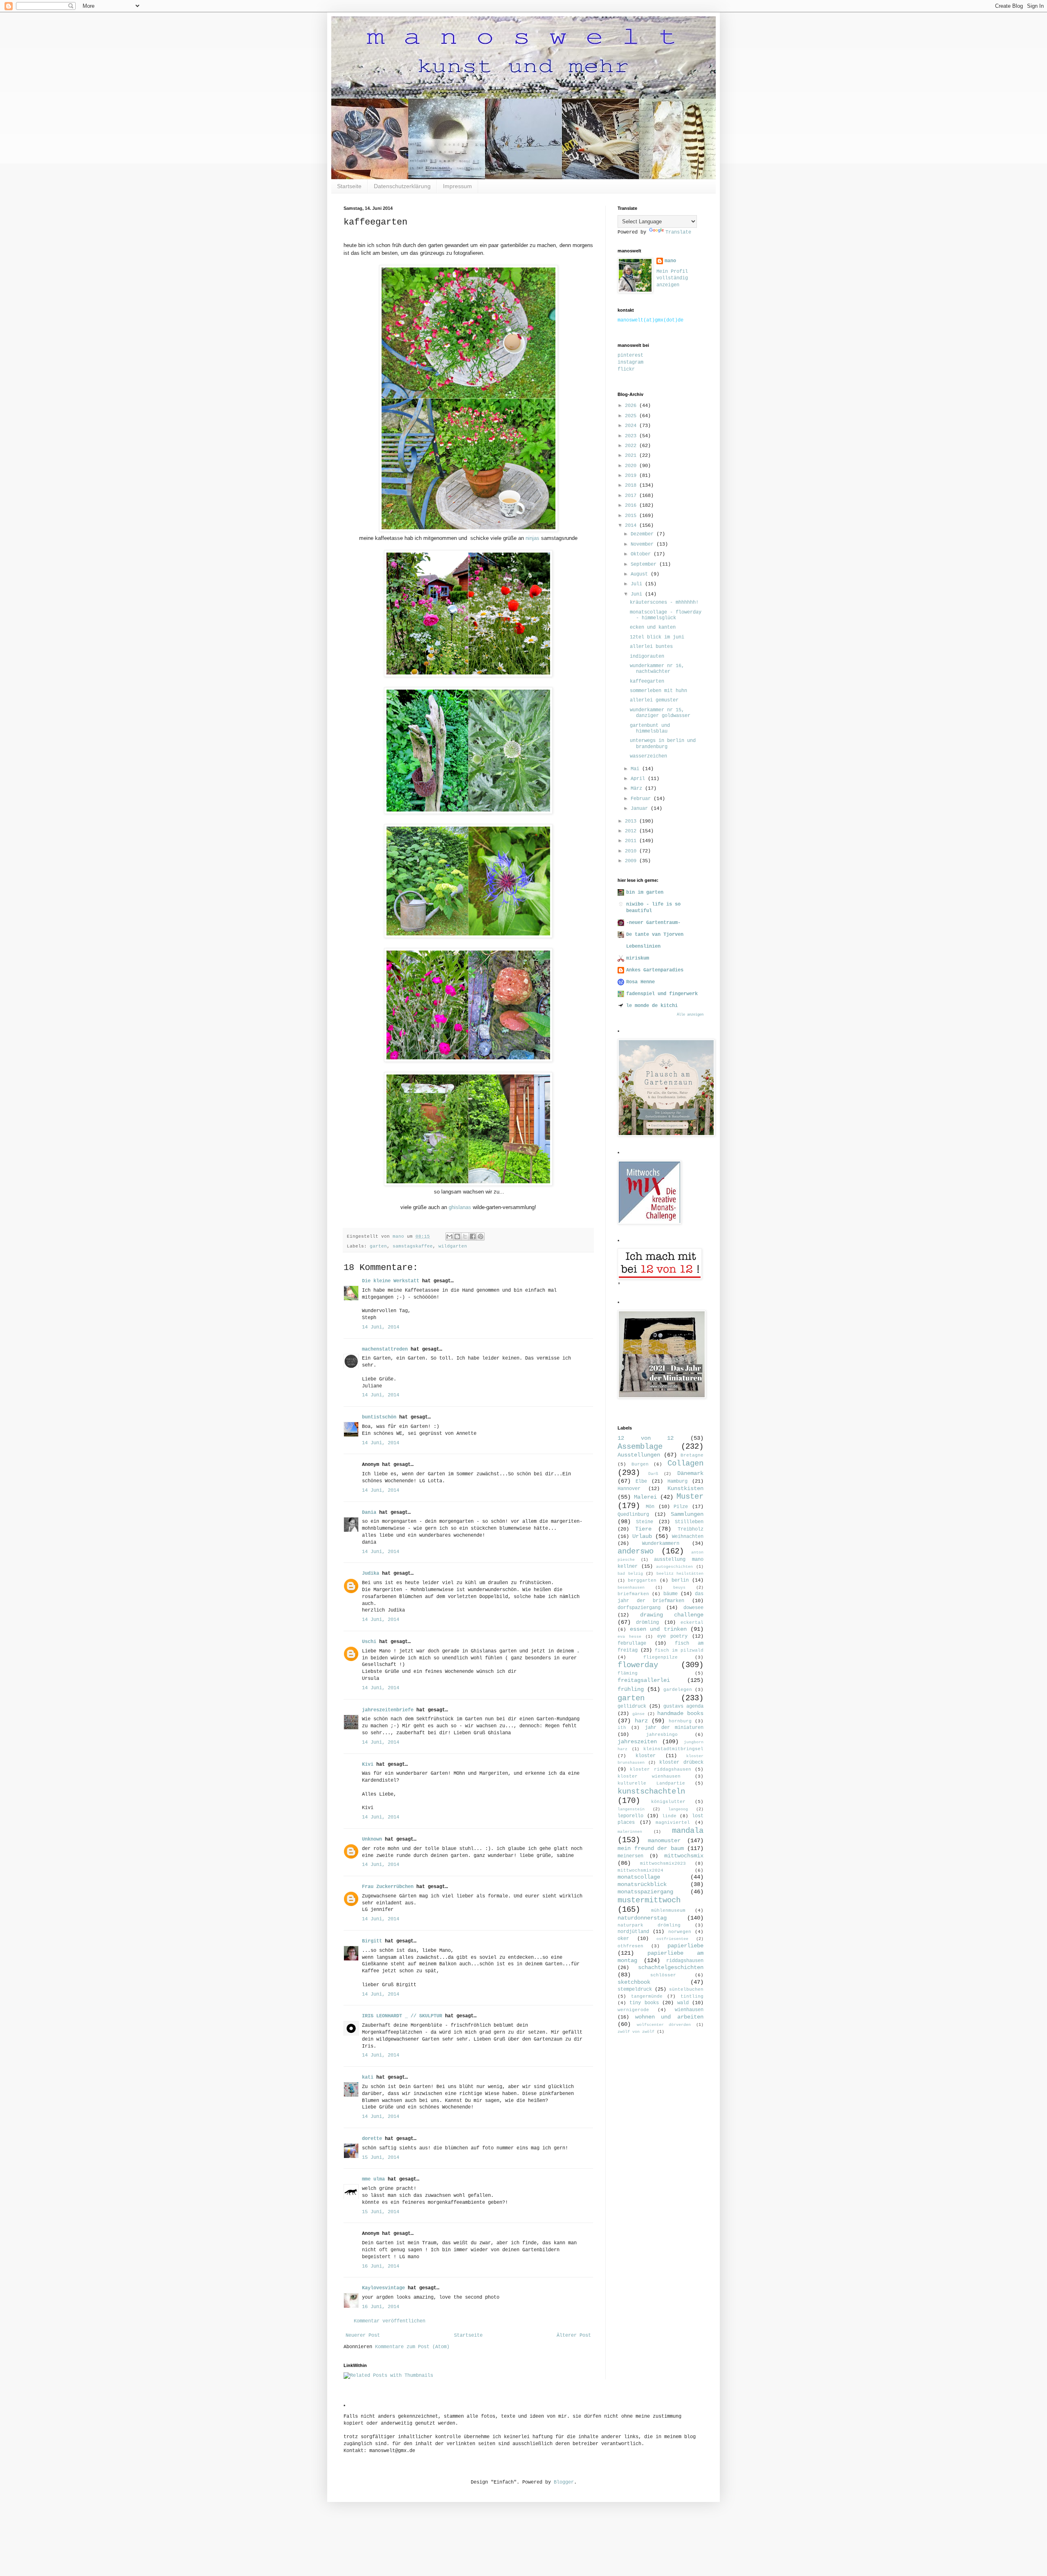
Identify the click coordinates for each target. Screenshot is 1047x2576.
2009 (632, 861)
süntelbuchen (686, 1989)
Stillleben (689, 1522)
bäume (671, 1594)
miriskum (638, 958)
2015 (632, 516)
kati (368, 2077)
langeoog (678, 1809)
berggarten (642, 1580)
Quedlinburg (633, 1515)
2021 (632, 456)
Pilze (681, 1507)
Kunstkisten (685, 1488)
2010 (632, 851)
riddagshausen (685, 1961)
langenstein (631, 1809)
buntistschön (379, 1417)
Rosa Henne (640, 982)
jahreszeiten (637, 1742)
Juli (638, 584)
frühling (631, 1689)
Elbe (641, 1481)
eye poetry (672, 1636)
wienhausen (689, 2010)
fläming (628, 1673)
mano (670, 261)
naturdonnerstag (642, 1918)
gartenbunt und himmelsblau (650, 728)
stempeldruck (635, 1989)
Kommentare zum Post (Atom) (412, 2347)
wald (683, 2003)
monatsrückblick (642, 1884)
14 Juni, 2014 (381, 1327)
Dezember (644, 534)
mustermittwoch (649, 1900)
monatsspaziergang (645, 1892)
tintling (692, 1996)
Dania (369, 1513)
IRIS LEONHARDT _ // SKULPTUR (402, 2016)
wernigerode (633, 2010)
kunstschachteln (651, 1792)
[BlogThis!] (457, 1236)
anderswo (636, 1551)
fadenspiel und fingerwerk (662, 994)
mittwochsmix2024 (640, 1870)
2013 (632, 821)
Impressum (457, 186)
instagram (630, 362)
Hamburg (677, 1481)
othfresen (630, 1946)
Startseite (349, 186)
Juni (638, 594)
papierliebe (685, 1946)
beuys (679, 1588)
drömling (647, 1623)
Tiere (643, 1529)
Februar (642, 799)
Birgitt (372, 1941)
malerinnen (630, 1832)
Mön (650, 1507)
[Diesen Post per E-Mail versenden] (449, 1236)
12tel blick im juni (657, 637)
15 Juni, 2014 (381, 2158)
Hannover (629, 1489)
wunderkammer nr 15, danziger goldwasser (660, 713)
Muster (690, 1497)
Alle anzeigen (690, 1015)
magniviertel (673, 1823)
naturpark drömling (649, 1925)
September (645, 564)
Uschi (369, 1642)
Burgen (640, 1464)
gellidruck (632, 1706)
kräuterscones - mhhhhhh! (664, 602)
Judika (371, 1573)
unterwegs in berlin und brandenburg (663, 744)
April (639, 779)
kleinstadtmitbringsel (673, 1749)
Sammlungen (687, 1514)
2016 (632, 506)
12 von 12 (646, 1438)
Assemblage (640, 1447)
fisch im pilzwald (679, 1650)
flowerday (638, 1665)
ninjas (532, 538)
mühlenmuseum (668, 1911)
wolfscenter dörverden (664, 2025)
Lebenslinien (643, 946)
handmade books (680, 1713)
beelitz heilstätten (680, 1574)
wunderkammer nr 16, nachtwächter (657, 669)
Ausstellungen (639, 1455)
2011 (632, 841)
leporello (630, 1816)
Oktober (642, 554)
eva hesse (629, 1637)
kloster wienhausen (649, 1776)
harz (641, 1721)
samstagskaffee (413, 1246)
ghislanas (460, 1207)
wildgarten (453, 1246)
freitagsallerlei (644, 1680)
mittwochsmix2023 (663, 1863)
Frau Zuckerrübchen (388, 1887)
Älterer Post (574, 2335)
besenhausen (631, 1588)
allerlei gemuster (654, 700)
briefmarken (633, 1594)
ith (622, 1728)
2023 (632, 436)
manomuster (664, 1841)
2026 (632, 406)
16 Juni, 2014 (381, 2266)
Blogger (564, 2482)
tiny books (644, 2003)
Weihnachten (688, 1537)
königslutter (668, 1802)
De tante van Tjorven (655, 935)
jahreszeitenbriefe (388, 1710)
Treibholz (691, 1529)
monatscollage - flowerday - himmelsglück (666, 615)
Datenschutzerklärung (402, 186)
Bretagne (692, 1455)
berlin (680, 1580)
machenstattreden (385, 1349)
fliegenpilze (661, 1657)
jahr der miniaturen (674, 1728)
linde (669, 1816)
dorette (372, 2139)
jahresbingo (662, 1735)
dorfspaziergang (639, 1608)
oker (623, 1939)
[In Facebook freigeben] (473, 1236)
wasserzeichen (648, 756)
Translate (678, 232)
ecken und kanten (653, 627)
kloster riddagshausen (660, 1769)
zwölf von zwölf (636, 2032)
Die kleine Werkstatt (391, 1281)
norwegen (680, 1932)
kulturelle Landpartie (651, 1783)
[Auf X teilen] (465, 1236)
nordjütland (633, 1932)
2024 (632, 426)
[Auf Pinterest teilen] (481, 1236)
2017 (632, 496)
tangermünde (647, 1996)
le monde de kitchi (652, 1006)
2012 (632, 831)
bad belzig (630, 1574)
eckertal (692, 1623)
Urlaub (642, 1536)
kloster (646, 1756)
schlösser (663, 1975)
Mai (636, 769)
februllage (632, 1643)
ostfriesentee (672, 1939)
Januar (641, 809)
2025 (632, 416)
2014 (632, 526)
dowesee (693, 1608)
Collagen (685, 1463)
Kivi (368, 1765)
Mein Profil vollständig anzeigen (672, 279)
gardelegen (678, 1690)
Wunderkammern (661, 1544)
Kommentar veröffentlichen (390, 2321)
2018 (632, 486)
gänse (638, 1714)
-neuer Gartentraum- (653, 923)
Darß (653, 1474)
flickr (626, 369)
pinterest (630, 355)
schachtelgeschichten (671, 1967)
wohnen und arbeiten (669, 2017)
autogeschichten (674, 1567)
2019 (632, 476)
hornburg (680, 1721)
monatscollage (639, 1877)
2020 (632, 466)
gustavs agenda (683, 1706)
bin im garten (645, 892)
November (644, 544)
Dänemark (690, 1473)
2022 (632, 446)
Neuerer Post (363, 2335)
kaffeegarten (647, 681)
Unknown (372, 1839)
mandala (688, 1831)
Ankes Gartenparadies (655, 970)
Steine (645, 1522)
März (638, 789)
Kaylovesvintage (383, 2288)
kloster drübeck (681, 1762)
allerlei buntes (651, 647)
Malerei (645, 1497)
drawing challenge (672, 1615)
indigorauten (647, 656)
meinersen (630, 1856)
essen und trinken (658, 1629)
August (641, 574)
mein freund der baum (651, 1848)
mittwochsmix (684, 1856)
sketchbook (634, 1982)
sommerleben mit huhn (658, 691)
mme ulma (373, 2179)
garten (378, 1246)
